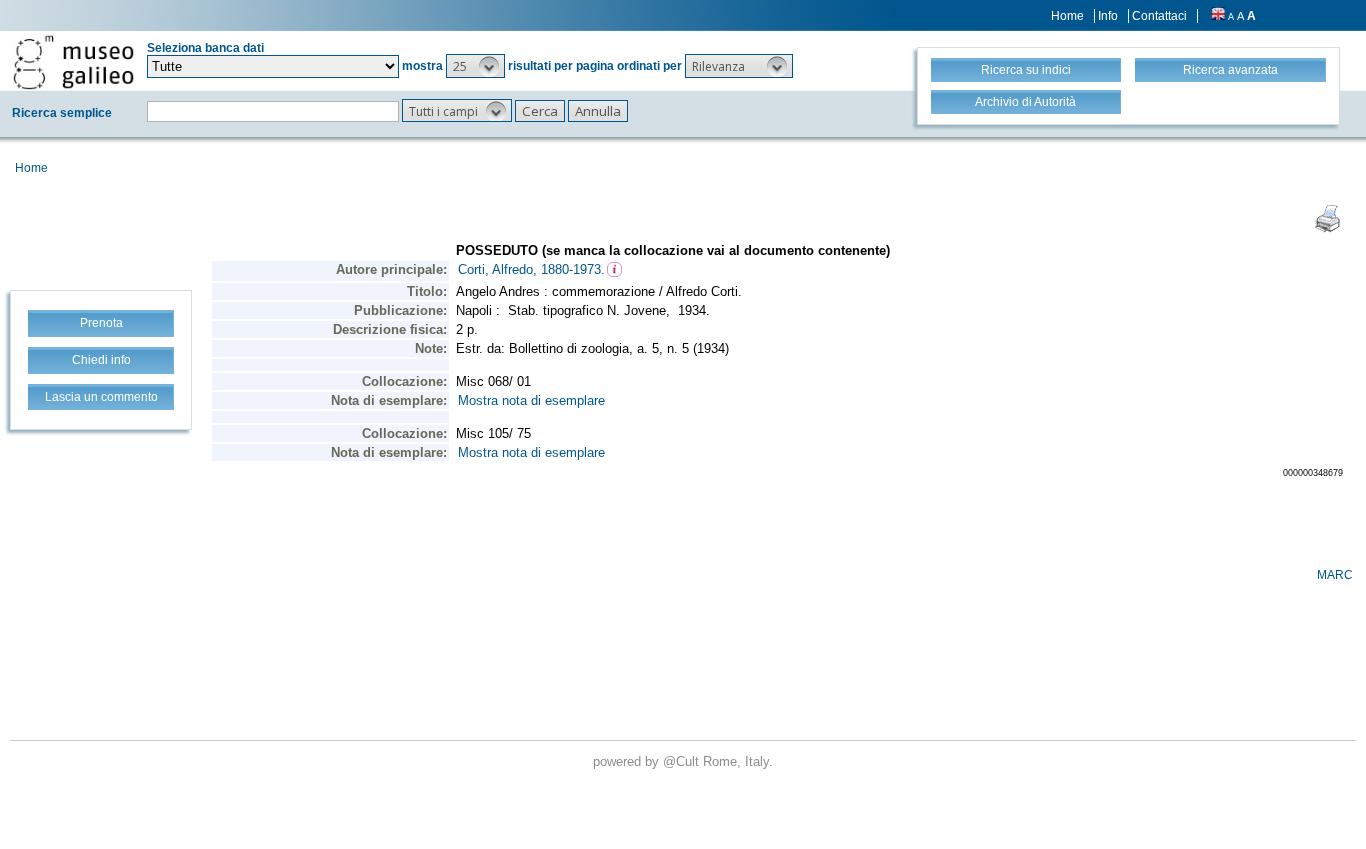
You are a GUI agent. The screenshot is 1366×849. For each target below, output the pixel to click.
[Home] (73, 62)
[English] (1218, 16)
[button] (475, 66)
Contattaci (1159, 16)
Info (1108, 16)
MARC (1335, 575)
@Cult (683, 761)
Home (1067, 16)
